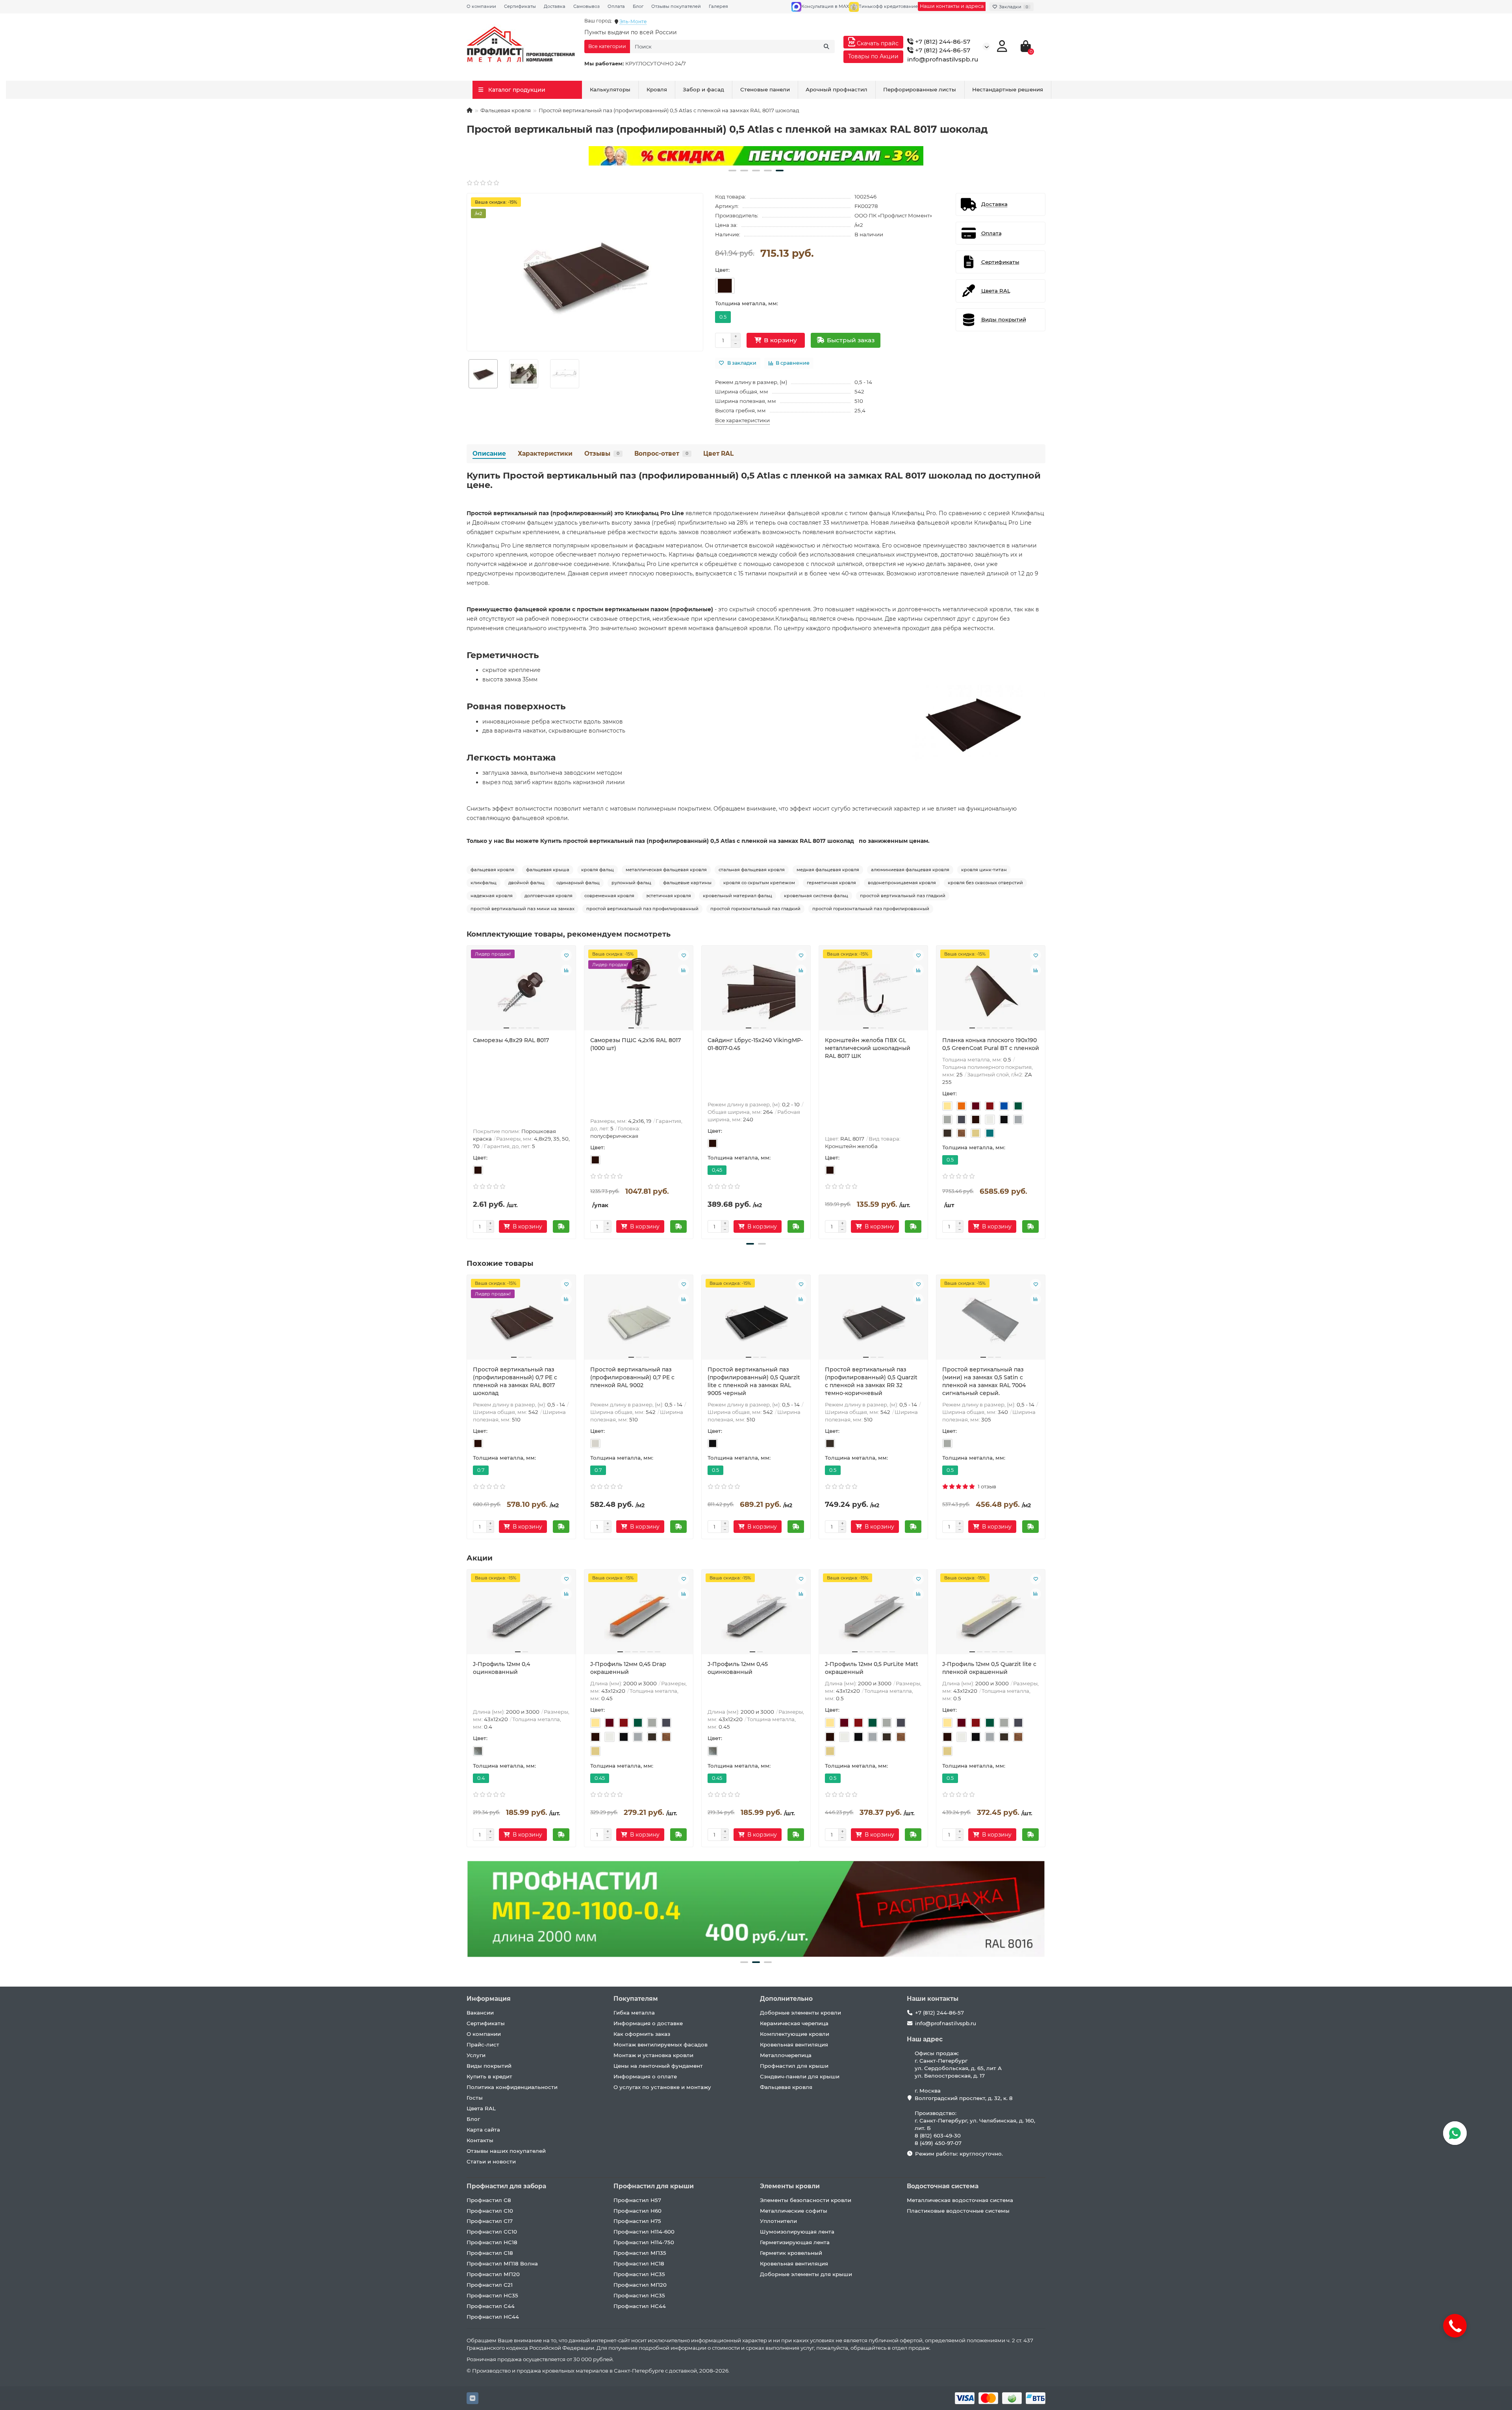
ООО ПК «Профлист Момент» (893, 215)
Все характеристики (742, 420)
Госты (475, 2098)
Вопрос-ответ (661, 454)
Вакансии (480, 2013)
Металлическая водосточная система (960, 2200)
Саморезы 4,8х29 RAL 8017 (511, 1040)
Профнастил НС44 (493, 2317)
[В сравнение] (566, 970)
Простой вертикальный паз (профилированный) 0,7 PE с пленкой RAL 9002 (632, 1377)
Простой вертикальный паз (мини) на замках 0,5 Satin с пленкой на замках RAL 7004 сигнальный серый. (984, 1381)
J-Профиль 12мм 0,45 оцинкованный (738, 1668)
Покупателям (636, 1999)
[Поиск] (826, 46)
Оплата (616, 6)
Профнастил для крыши (794, 2066)
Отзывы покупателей (676, 6)
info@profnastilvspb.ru (943, 59)
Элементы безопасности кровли (806, 2200)
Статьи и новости (491, 2161)
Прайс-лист (483, 2045)
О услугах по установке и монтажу (662, 2087)
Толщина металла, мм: (747, 303)
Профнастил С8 (489, 2200)
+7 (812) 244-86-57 (942, 42)
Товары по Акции (873, 56)
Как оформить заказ (642, 2034)
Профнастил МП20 (493, 2274)
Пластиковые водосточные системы (958, 2211)
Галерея (718, 6)
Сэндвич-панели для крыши (800, 2076)
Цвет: (722, 270)
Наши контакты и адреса (952, 6)
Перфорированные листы (920, 89)
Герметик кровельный (791, 2253)
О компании (481, 6)
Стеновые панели (765, 89)
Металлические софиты (794, 2211)
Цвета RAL (481, 2108)
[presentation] (467, 1091)
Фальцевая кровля (506, 110)
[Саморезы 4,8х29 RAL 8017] (521, 991)
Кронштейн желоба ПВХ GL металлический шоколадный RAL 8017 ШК (868, 1048)
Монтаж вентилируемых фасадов (661, 2045)
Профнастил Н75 (637, 2221)
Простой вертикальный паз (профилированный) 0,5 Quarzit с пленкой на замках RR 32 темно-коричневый (871, 1381)
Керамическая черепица (794, 2023)
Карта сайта (483, 2130)
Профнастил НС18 (492, 2242)
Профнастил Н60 (637, 2211)
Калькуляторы (610, 89)
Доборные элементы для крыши (806, 2274)
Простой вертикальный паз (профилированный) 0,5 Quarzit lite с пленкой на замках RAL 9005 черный (754, 1381)
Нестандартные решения (1008, 89)
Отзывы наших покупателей (506, 2151)
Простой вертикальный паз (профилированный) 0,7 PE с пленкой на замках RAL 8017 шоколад (515, 1381)
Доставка (555, 6)
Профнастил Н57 (637, 2200)
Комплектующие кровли (795, 2034)
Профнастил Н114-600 (644, 2232)
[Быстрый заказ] (561, 1226)
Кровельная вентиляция (794, 2045)
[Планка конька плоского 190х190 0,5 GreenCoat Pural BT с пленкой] (991, 991)
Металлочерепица (786, 2055)
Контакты (480, 2140)
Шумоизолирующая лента (797, 2232)
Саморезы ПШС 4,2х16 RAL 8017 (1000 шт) (636, 1044)
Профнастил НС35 (492, 2295)
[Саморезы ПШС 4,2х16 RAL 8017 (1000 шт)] (639, 991)
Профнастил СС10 (492, 2232)
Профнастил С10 (490, 2211)
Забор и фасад (703, 89)
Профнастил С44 (491, 2306)
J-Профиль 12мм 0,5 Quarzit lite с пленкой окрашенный (989, 1668)
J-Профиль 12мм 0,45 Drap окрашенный (628, 1668)
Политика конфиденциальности (512, 2087)
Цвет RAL (718, 454)
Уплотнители (778, 2221)
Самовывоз (586, 6)
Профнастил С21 (490, 2285)
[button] (732, 171)
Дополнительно (786, 1999)
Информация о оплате (645, 2076)
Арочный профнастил (837, 89)
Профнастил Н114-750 (644, 2242)
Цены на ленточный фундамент (658, 2066)
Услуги (476, 2055)
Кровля (657, 89)
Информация (489, 1999)
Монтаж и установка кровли (653, 2055)
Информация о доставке (648, 2023)
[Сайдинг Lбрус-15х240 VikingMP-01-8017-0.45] (756, 991)
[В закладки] (566, 955)
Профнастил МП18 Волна (502, 2263)
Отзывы (602, 454)
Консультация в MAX (825, 6)
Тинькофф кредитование (888, 6)
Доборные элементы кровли (800, 2013)
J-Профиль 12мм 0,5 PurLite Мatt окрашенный (872, 1668)
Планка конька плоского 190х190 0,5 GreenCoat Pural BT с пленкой (991, 1044)
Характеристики (545, 454)
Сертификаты (520, 6)
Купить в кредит (489, 2076)
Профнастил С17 (490, 2221)
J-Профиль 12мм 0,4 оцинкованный (501, 1668)
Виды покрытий (489, 2066)
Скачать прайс (877, 43)
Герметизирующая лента (795, 2242)
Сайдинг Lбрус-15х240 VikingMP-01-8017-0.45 (755, 1044)
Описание (489, 454)
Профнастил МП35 (640, 2253)
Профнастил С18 (490, 2253)
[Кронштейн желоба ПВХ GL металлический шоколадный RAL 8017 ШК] (873, 991)
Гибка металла (634, 2013)
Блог (638, 6)
